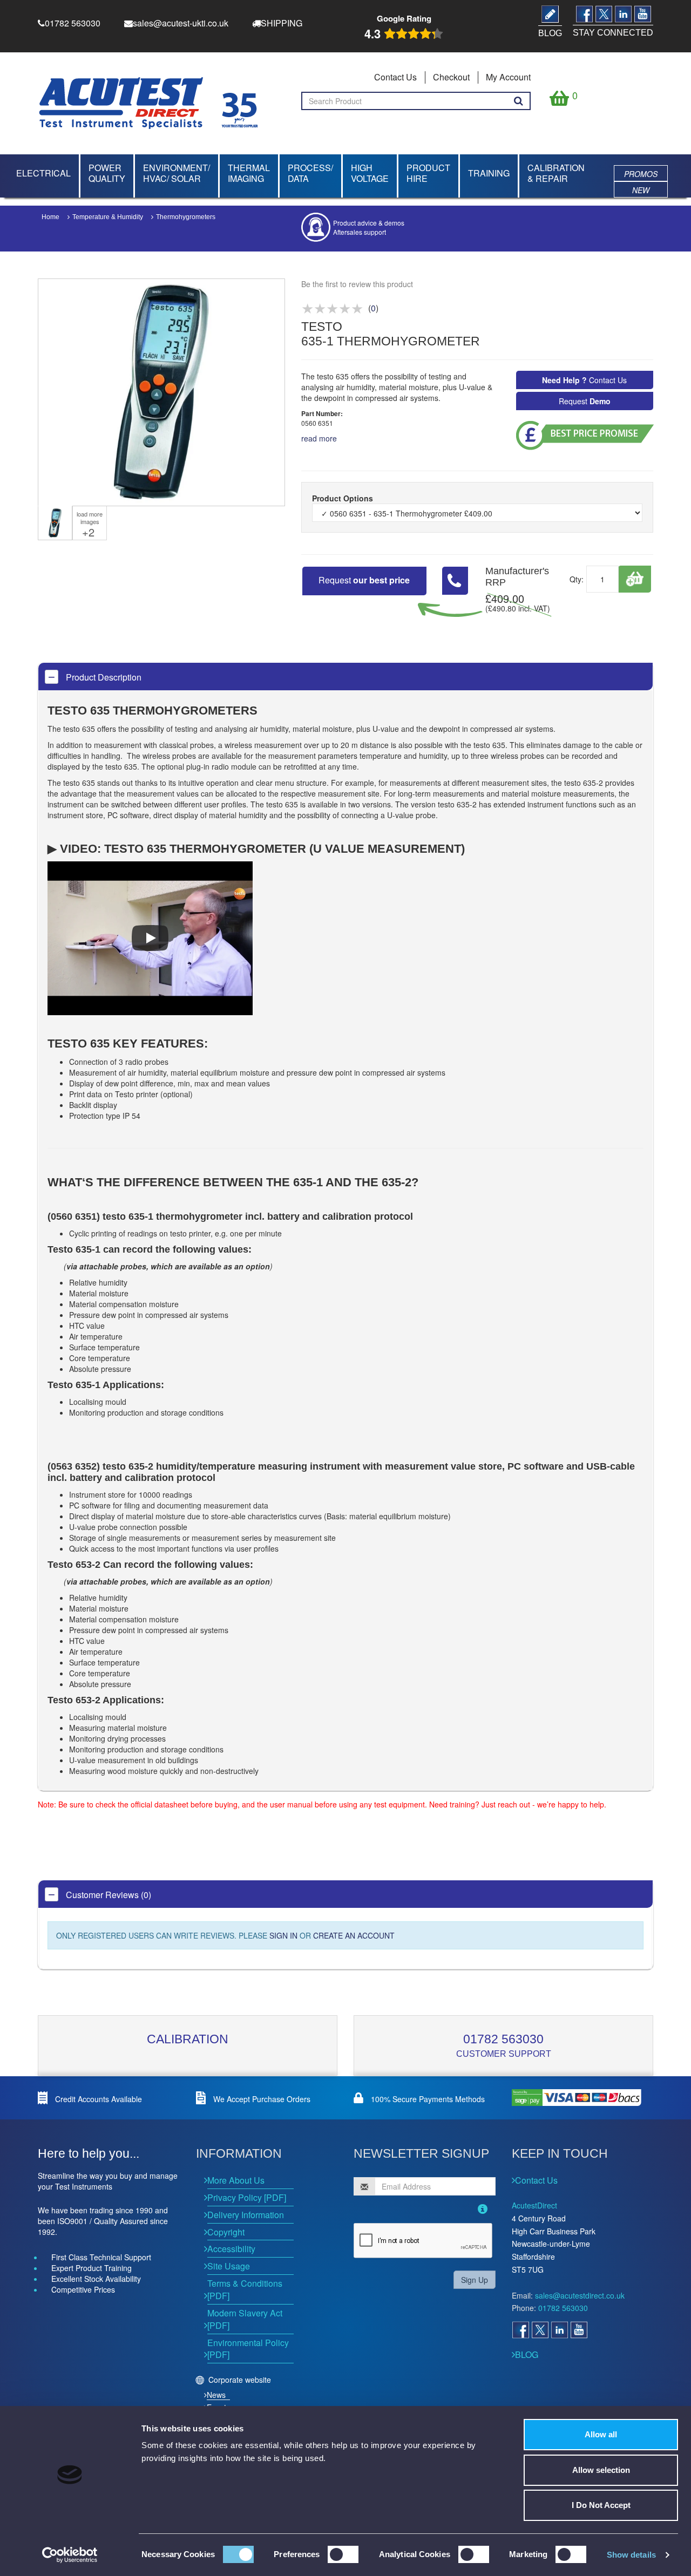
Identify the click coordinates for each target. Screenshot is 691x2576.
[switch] (343, 2554)
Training (489, 173)
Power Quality (107, 173)
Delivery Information (246, 2215)
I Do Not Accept (601, 2505)
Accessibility (231, 2249)
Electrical (43, 173)
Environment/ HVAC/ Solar (177, 173)
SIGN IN (283, 1935)
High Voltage (370, 173)
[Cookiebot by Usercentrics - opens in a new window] (70, 2555)
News (216, 2395)
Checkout (451, 77)
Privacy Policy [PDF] (247, 2197)
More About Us (236, 2180)
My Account (508, 77)
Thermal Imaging (249, 173)
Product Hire (428, 173)
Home (50, 217)
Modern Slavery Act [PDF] (245, 2319)
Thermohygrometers (186, 217)
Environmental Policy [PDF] (248, 2349)
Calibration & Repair (556, 173)
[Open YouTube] (579, 2330)
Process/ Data (310, 173)
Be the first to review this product (357, 284)
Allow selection (601, 2470)
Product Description (103, 677)
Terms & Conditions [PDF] (245, 2289)
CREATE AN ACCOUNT (354, 1935)
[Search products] (519, 101)
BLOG (527, 2354)
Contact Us (395, 77)
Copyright (226, 2232)
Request (585, 401)
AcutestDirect (534, 2205)
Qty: (577, 579)
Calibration (188, 2039)
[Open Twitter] (540, 2330)
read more (319, 438)
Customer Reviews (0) (107, 1895)
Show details (631, 2555)
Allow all (601, 2434)
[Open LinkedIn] (559, 2330)
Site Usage (229, 2266)
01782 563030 (503, 2039)
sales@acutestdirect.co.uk (580, 2295)
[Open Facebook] (520, 2330)
